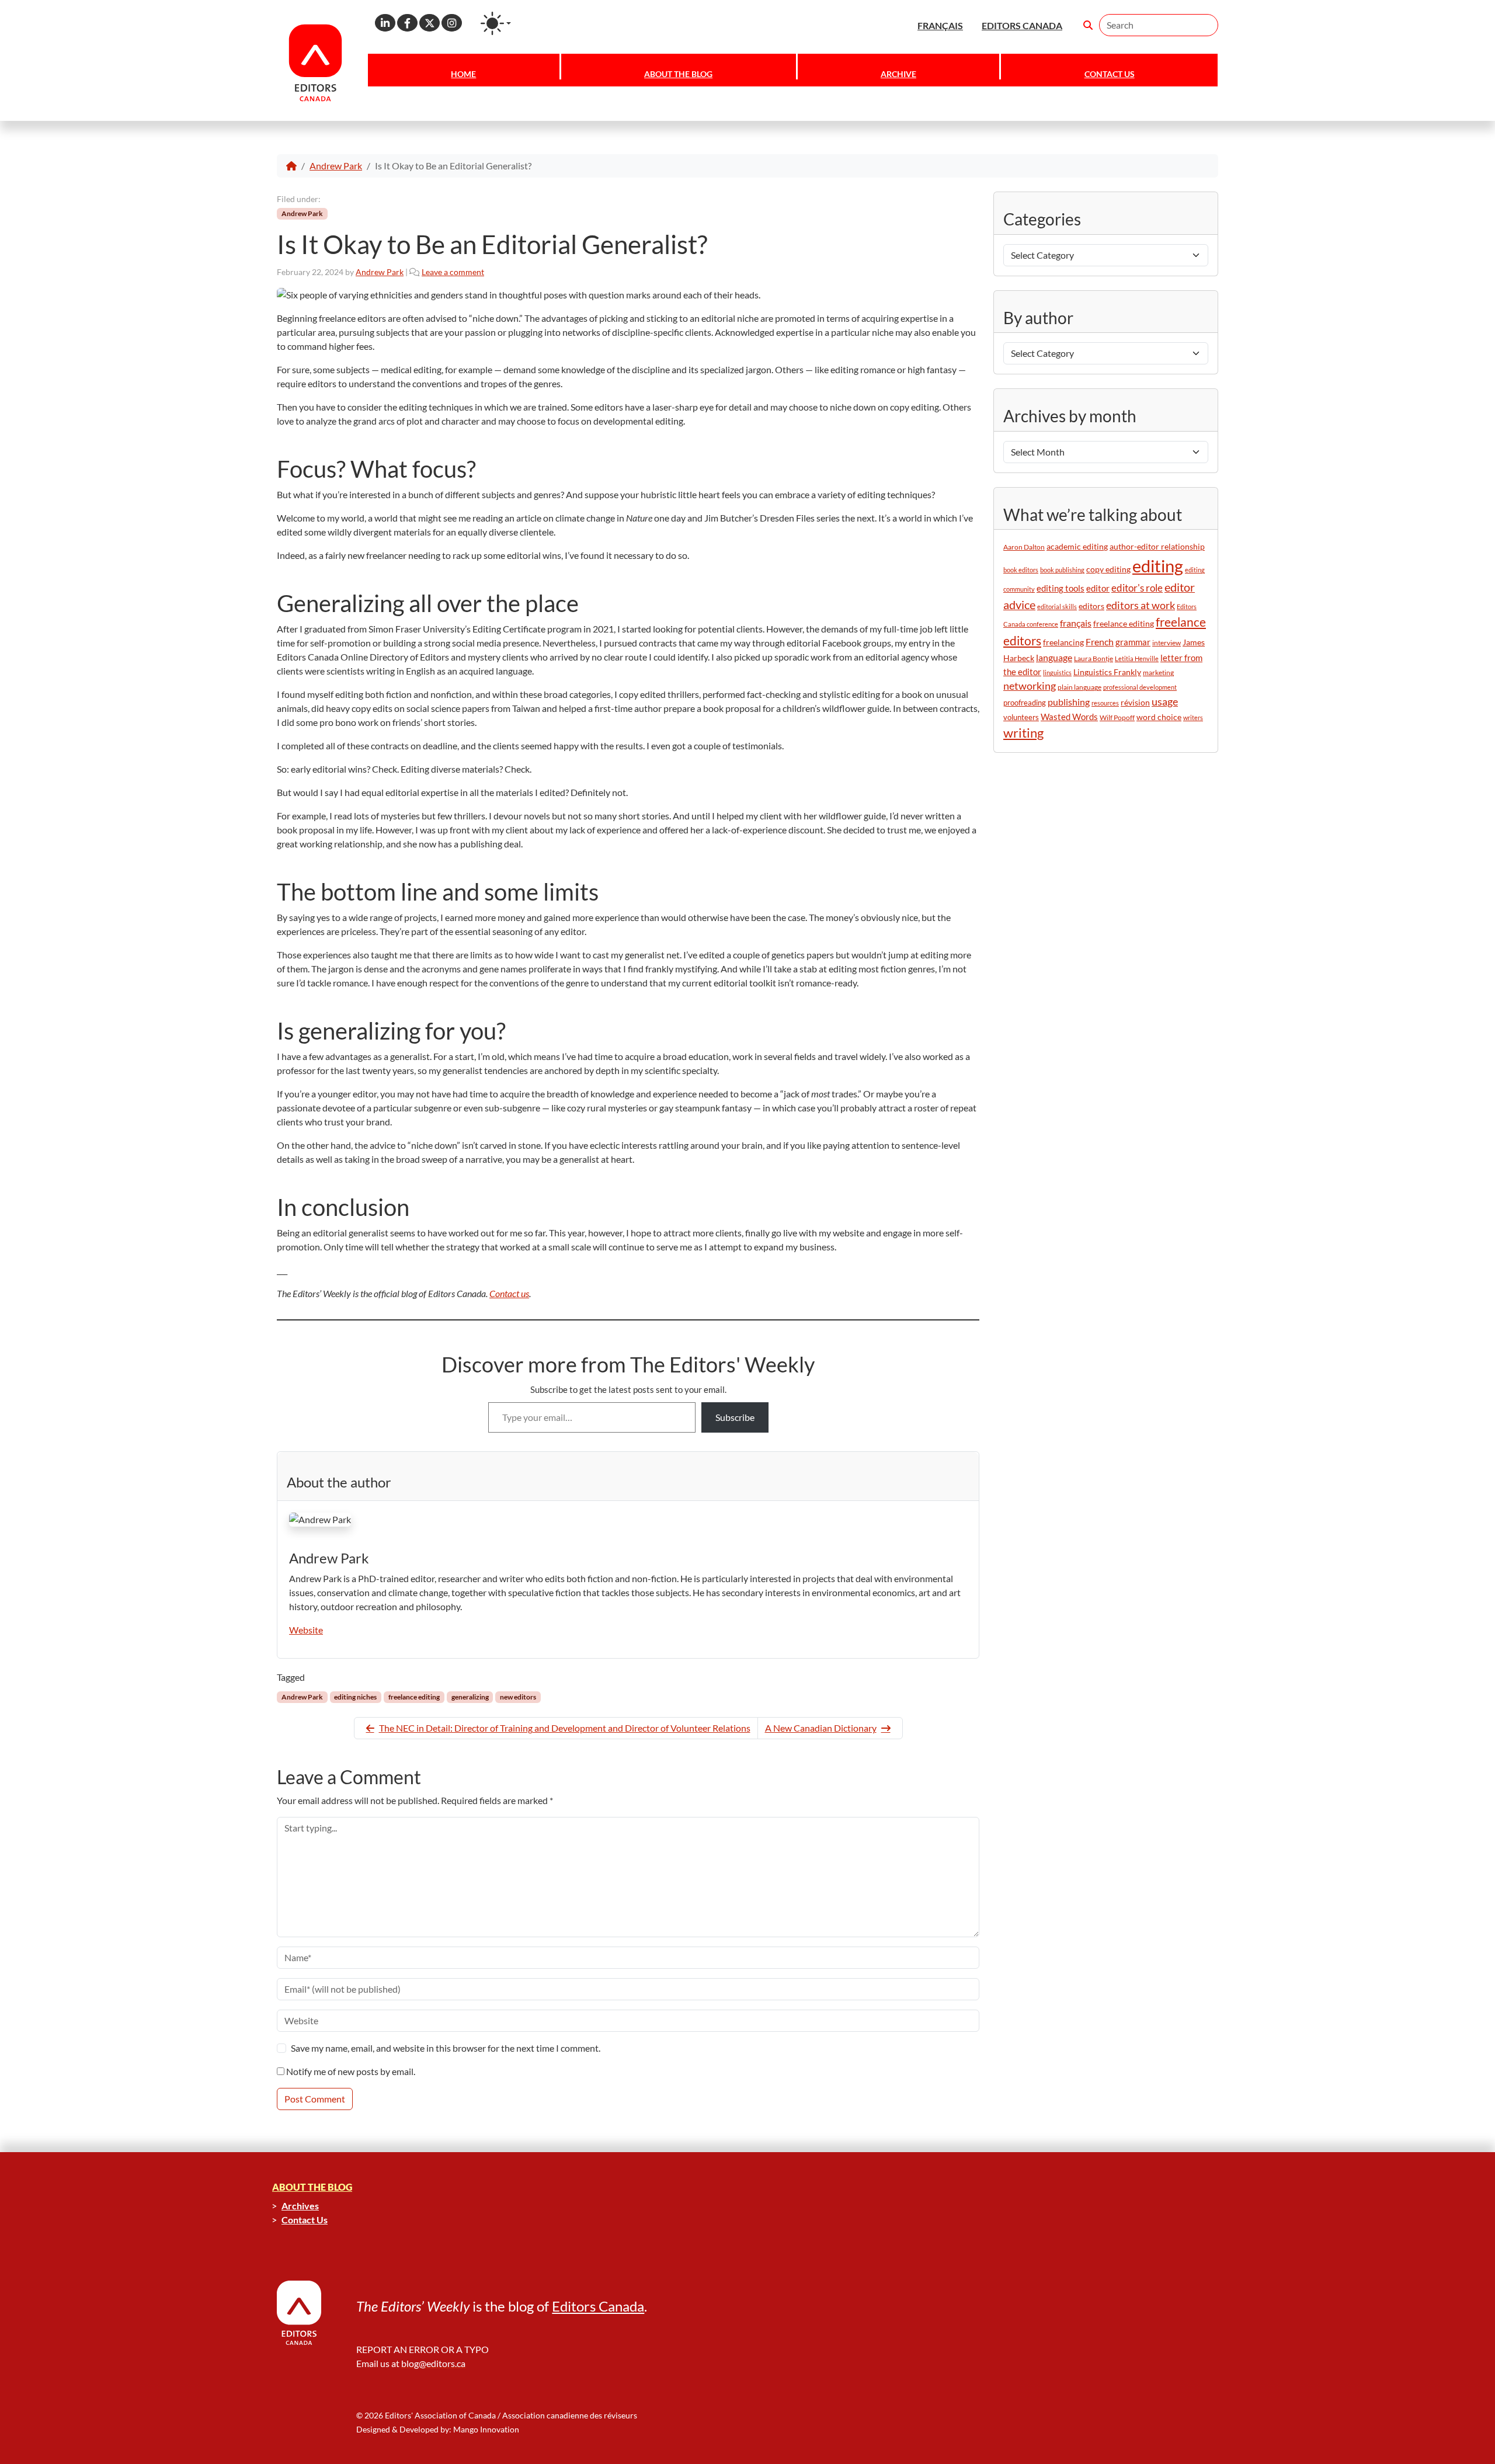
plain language (1079, 687)
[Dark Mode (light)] (496, 23)
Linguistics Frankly (1107, 672)
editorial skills (1057, 607)
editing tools (1061, 588)
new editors (518, 1697)
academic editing (1077, 546)
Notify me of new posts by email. (351, 2071)
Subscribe (735, 1417)
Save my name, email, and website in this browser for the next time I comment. (446, 2048)
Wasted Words (1069, 717)
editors (1091, 606)
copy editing (1108, 569)
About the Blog (678, 74)
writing (1023, 733)
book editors (1021, 570)
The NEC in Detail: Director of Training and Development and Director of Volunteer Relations (565, 1728)
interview (1167, 643)
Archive (898, 74)
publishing (1069, 702)
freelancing (1063, 642)
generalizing (470, 1697)
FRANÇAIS (940, 25)
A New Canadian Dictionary (821, 1728)
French (1100, 642)
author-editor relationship (1157, 547)
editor (1098, 588)
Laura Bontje (1094, 658)
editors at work (1141, 605)
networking (1030, 686)
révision (1135, 702)
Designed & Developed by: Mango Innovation (438, 2429)
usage (1165, 702)
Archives (300, 2206)
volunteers (1021, 717)
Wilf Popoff (1117, 717)
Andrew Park (336, 166)
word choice (1159, 717)
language (1054, 657)
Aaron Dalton (1024, 547)
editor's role (1137, 588)
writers (1193, 717)
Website (306, 1630)
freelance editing (414, 1697)
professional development (1140, 687)
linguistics (1057, 673)
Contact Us (1110, 74)
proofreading (1025, 703)
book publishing (1062, 570)
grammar (1133, 642)
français (1076, 623)
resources (1105, 703)
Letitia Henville (1137, 658)
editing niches (355, 1697)
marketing (1158, 673)
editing (1158, 566)
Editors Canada (598, 2306)
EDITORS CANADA (1022, 25)
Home (463, 74)
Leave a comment (453, 272)
